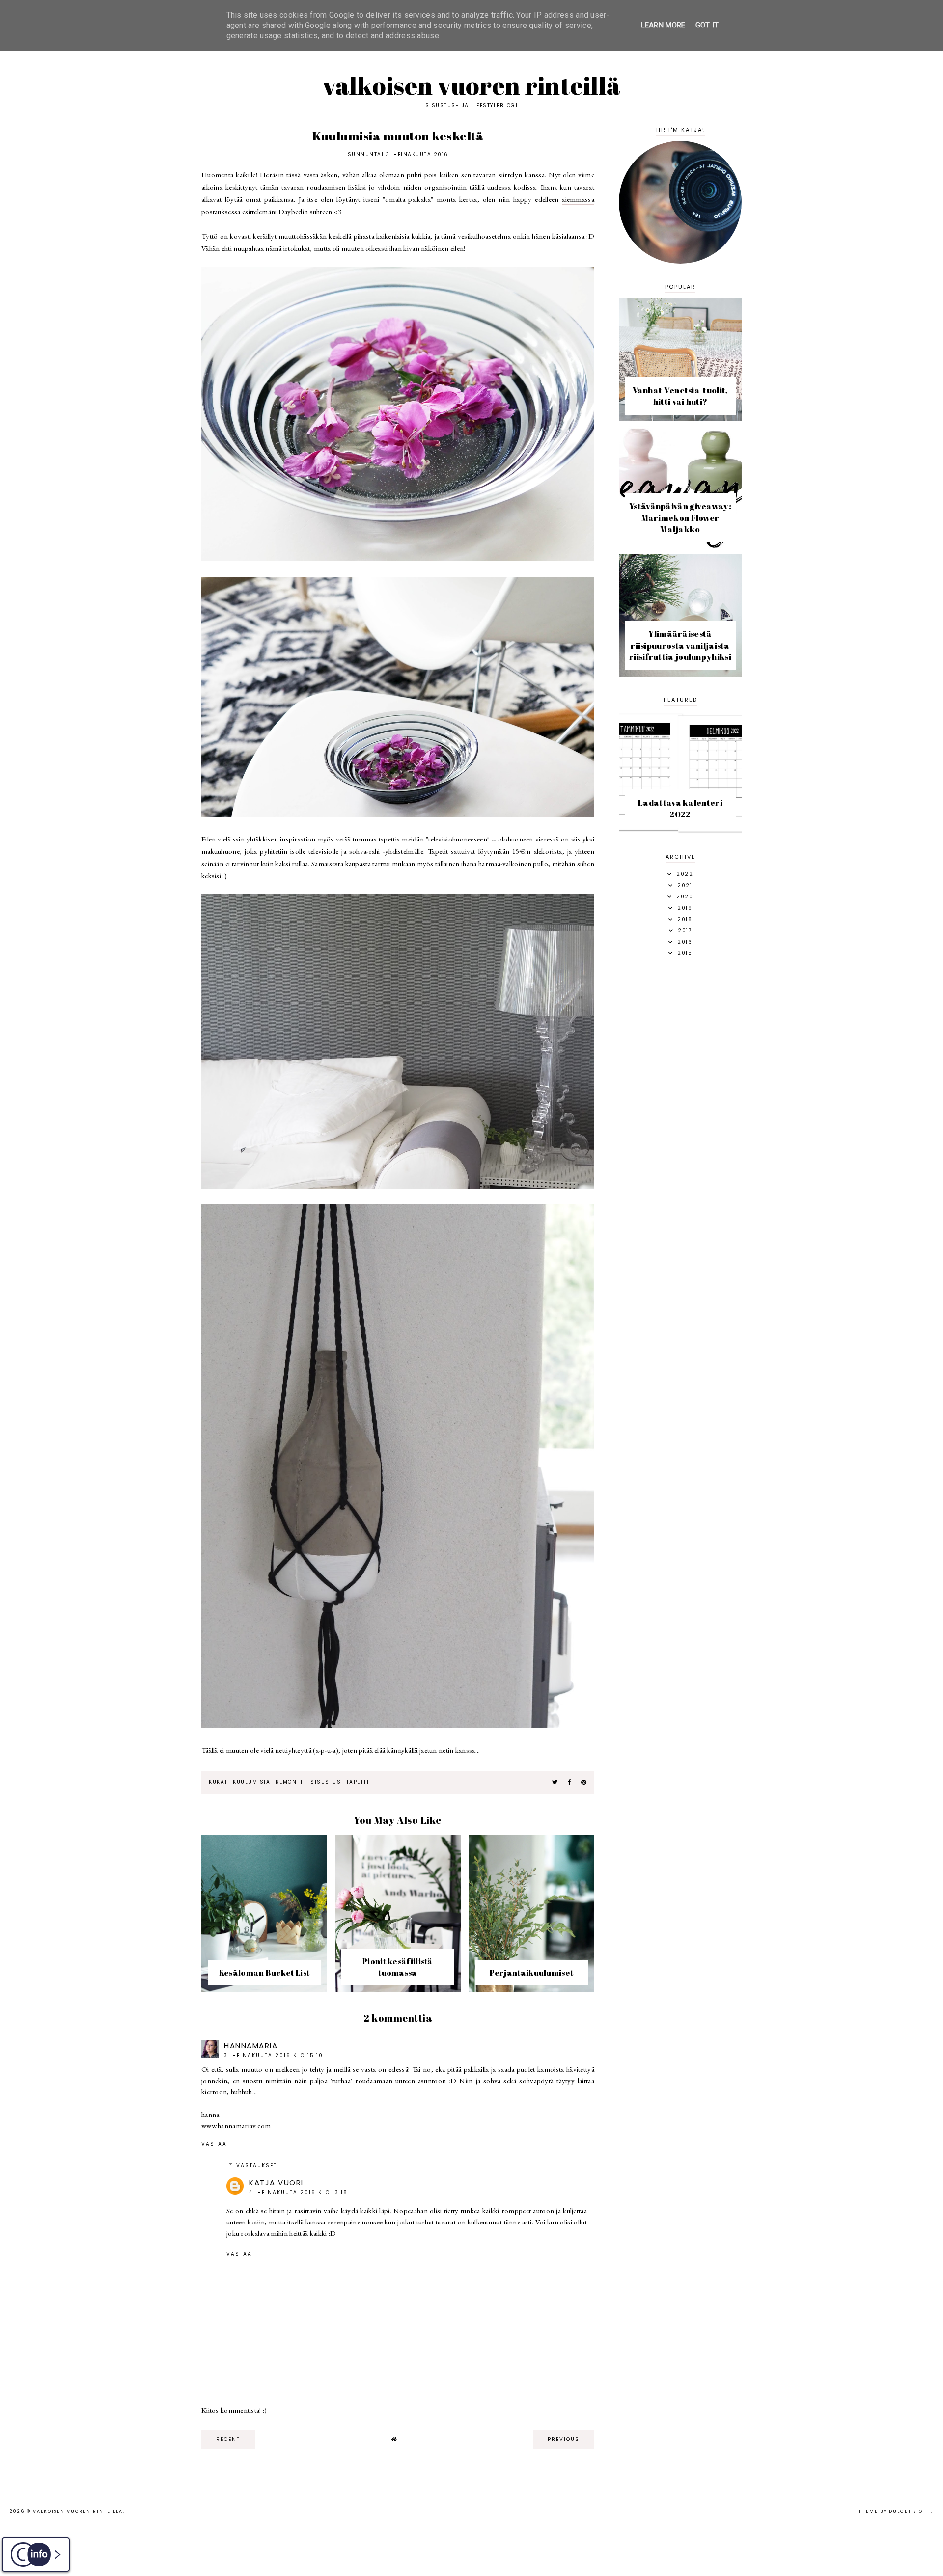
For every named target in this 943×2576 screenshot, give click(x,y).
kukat (218, 1782)
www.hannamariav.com (236, 2126)
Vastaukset (257, 2165)
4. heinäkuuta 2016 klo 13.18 (298, 2192)
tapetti (358, 1782)
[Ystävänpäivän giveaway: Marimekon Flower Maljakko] (680, 546)
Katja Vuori (276, 2183)
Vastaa (214, 2144)
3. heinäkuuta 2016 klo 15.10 (274, 2055)
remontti (291, 1782)
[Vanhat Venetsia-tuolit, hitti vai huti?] (680, 419)
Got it (707, 25)
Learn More (663, 25)
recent (228, 2439)
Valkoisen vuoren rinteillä (472, 85)
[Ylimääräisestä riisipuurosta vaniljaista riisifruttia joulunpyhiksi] (680, 674)
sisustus (326, 1782)
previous (564, 2439)
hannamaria (251, 2046)
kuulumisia (251, 1782)
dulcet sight (910, 2511)
